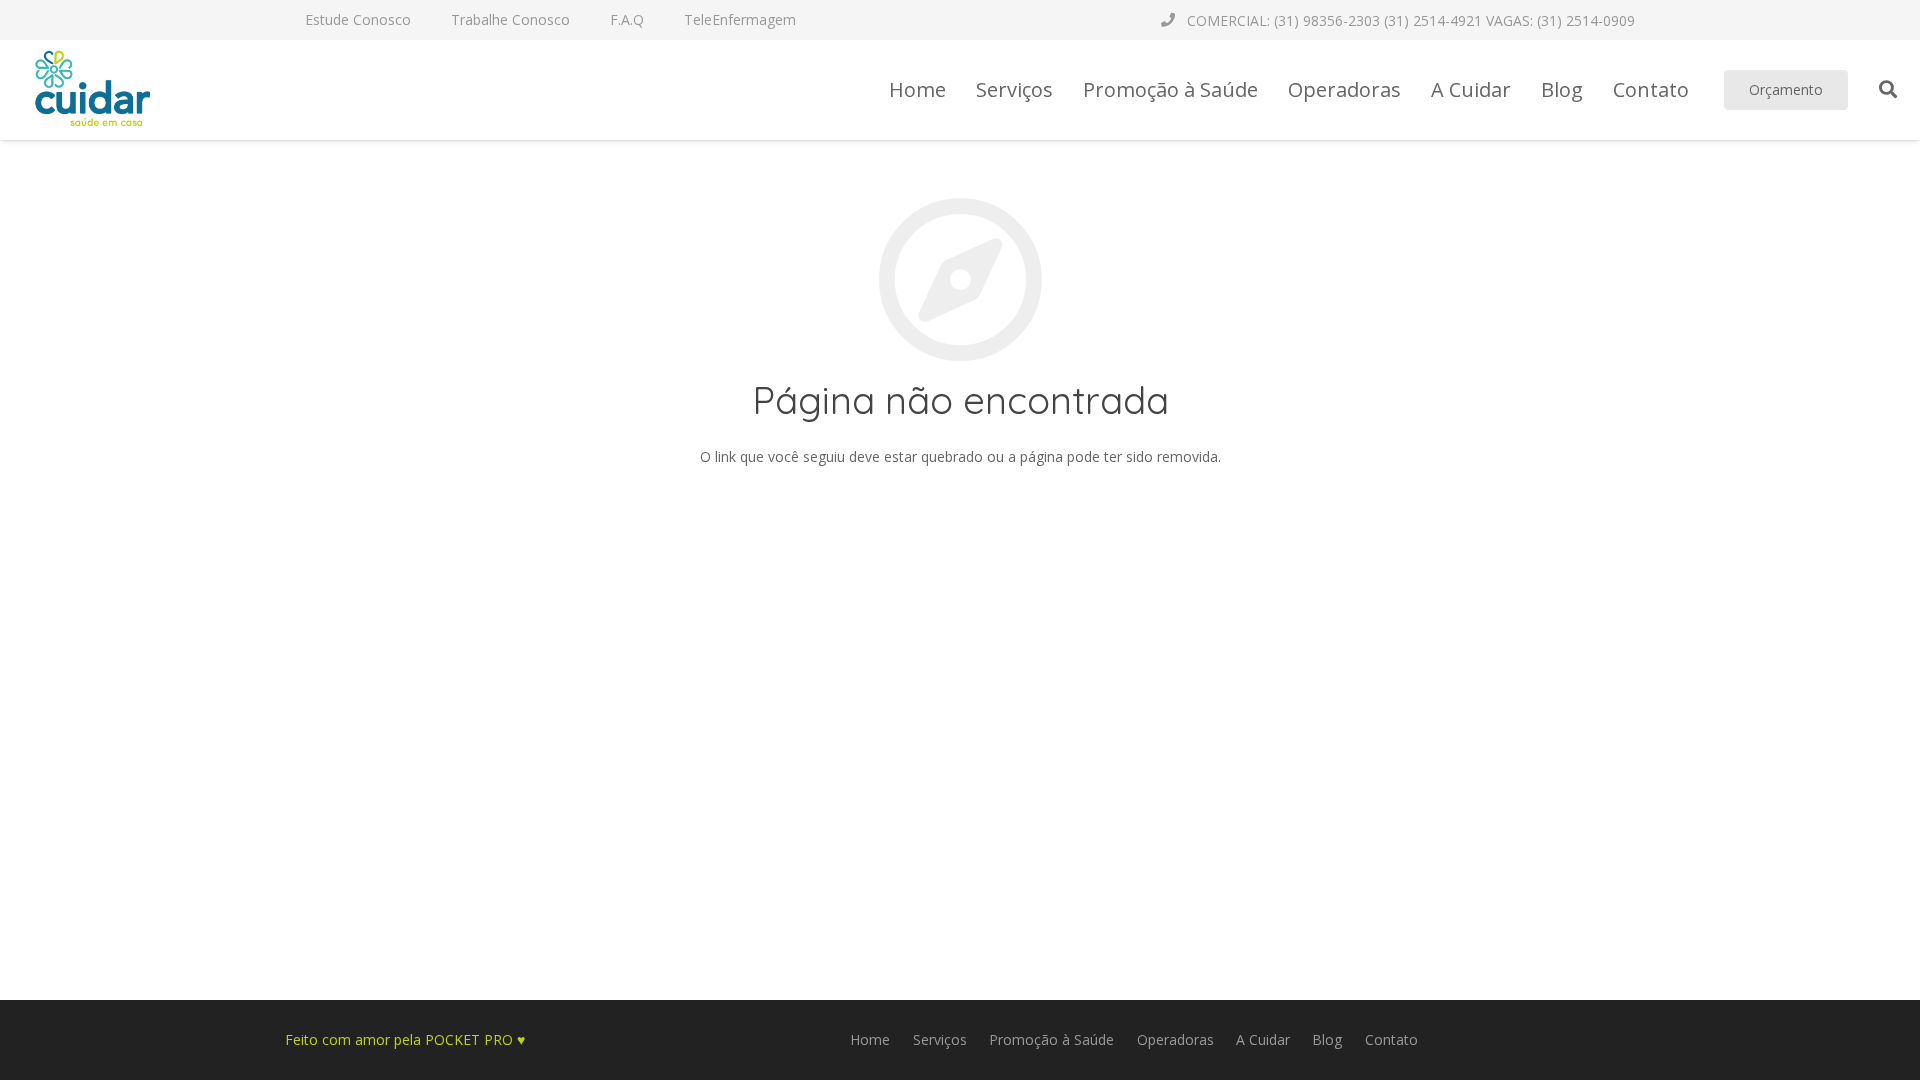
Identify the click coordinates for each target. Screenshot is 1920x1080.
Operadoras (1175, 1039)
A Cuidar (1263, 1039)
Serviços (940, 1039)
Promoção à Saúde (1051, 1039)
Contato (1391, 1039)
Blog (1327, 1039)
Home (870, 1039)
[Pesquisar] (1888, 89)
